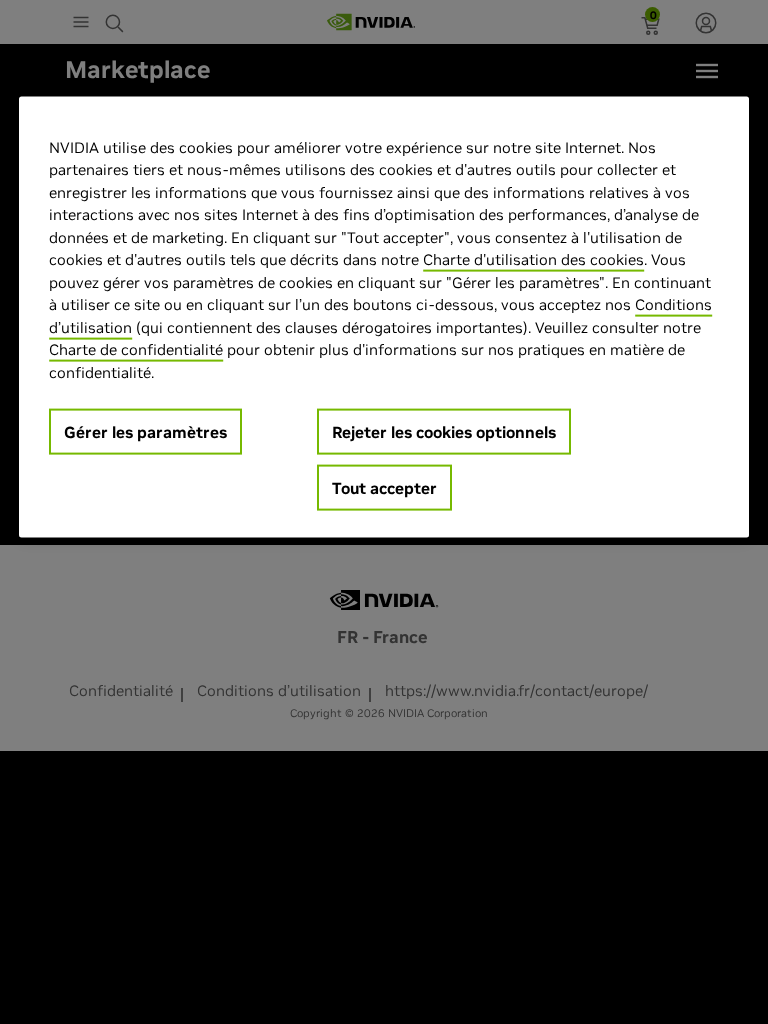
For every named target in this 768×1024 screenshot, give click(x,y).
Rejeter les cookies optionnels (444, 432)
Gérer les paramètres (145, 432)
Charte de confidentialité (136, 349)
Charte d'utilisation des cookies (533, 259)
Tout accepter (384, 488)
